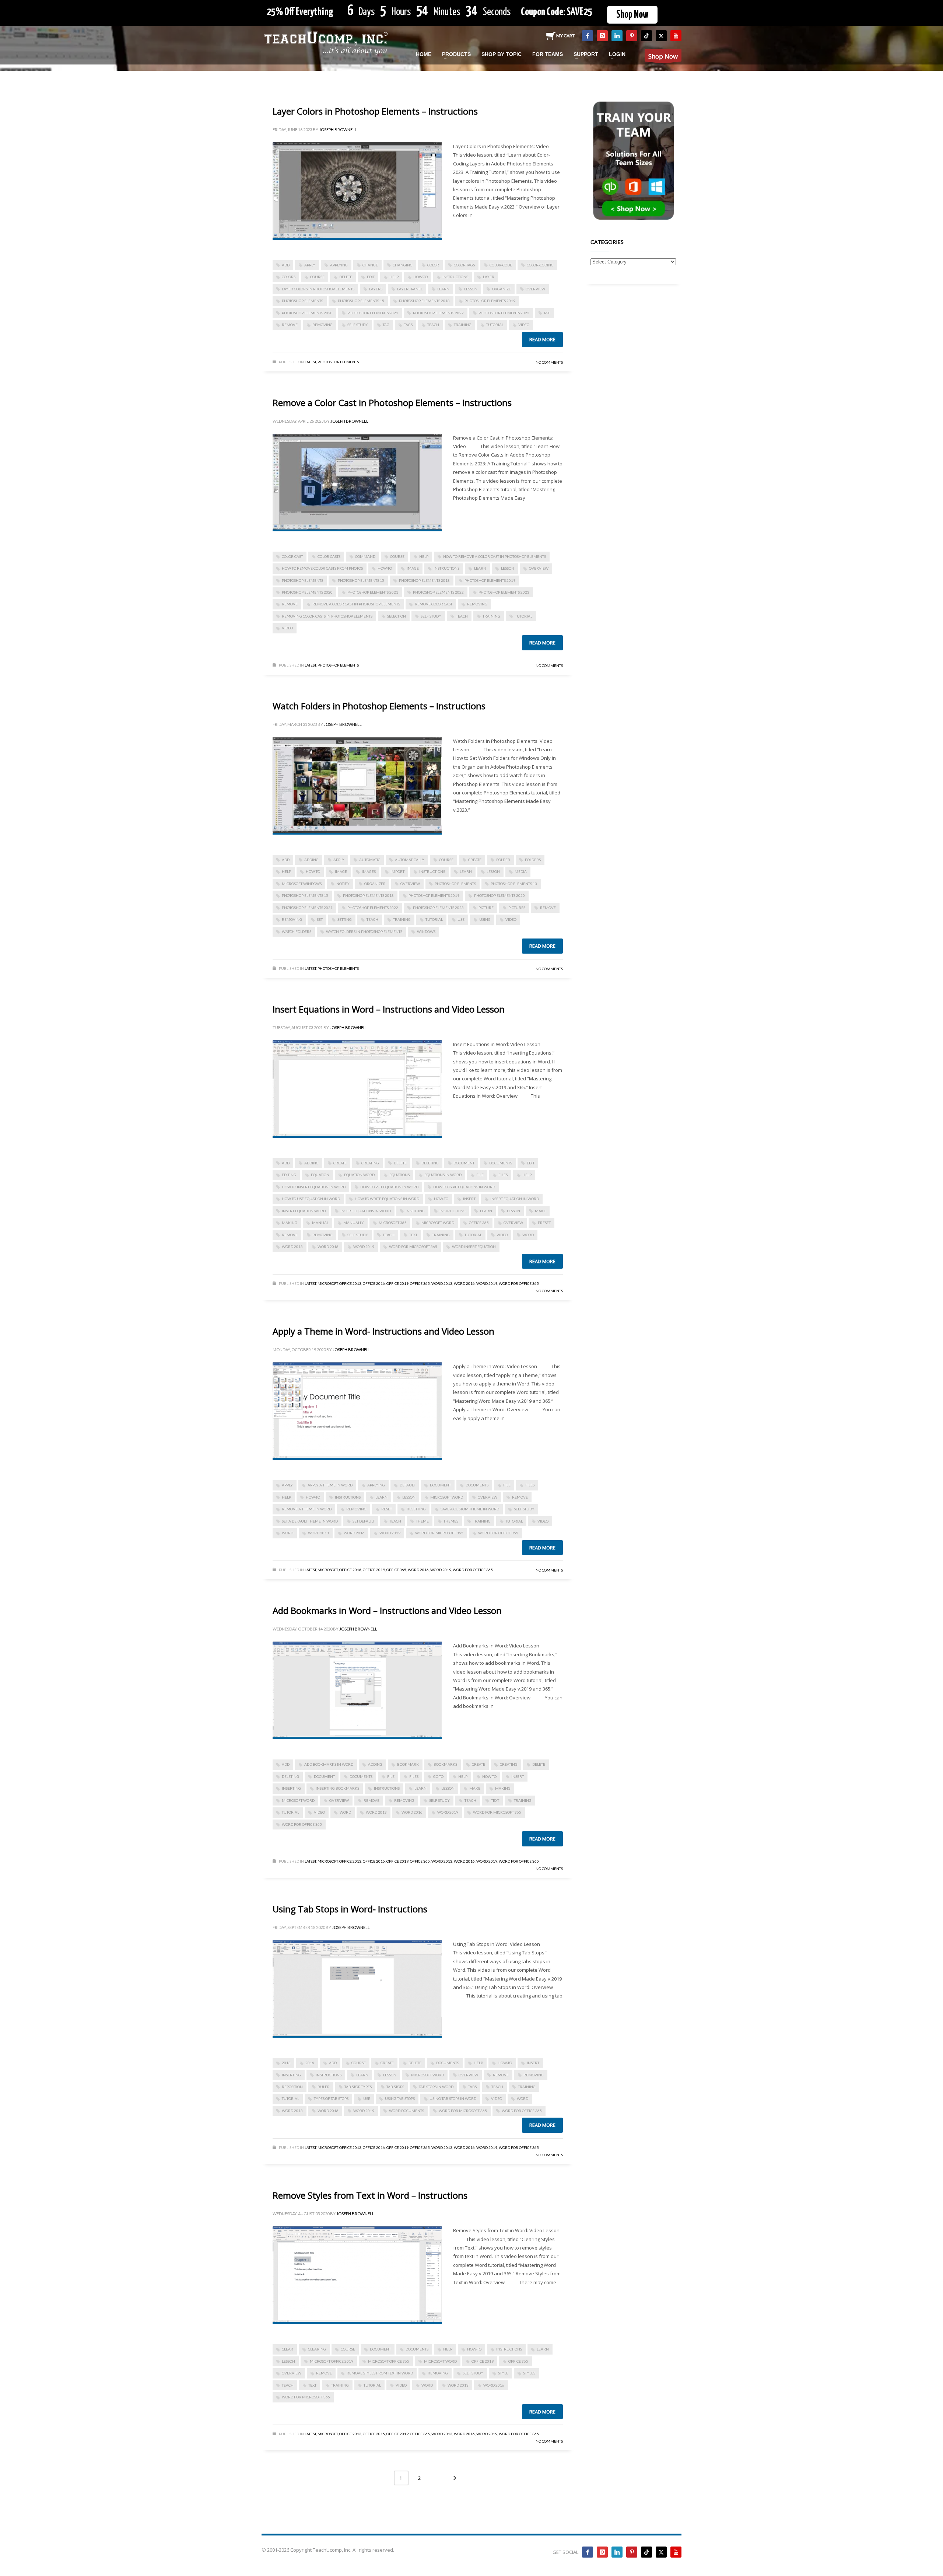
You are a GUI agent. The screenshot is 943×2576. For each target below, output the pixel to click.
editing (289, 1175)
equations (399, 1175)
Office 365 (420, 1283)
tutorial (495, 325)
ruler (324, 2087)
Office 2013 (350, 1283)
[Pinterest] (632, 36)
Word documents (406, 2111)
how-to (420, 277)
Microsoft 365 (393, 1223)
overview (535, 289)
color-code (501, 265)
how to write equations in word (387, 1199)
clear (288, 2349)
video (524, 325)
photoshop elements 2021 (373, 313)
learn (443, 289)
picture (486, 908)
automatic (370, 860)
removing (322, 325)
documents (501, 1163)
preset (544, 1223)
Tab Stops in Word (436, 2087)
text (413, 1235)
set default (364, 1521)
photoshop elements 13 (514, 884)
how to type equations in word (464, 1187)
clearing (317, 2349)
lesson (471, 289)
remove (290, 325)
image (413, 568)
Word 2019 (364, 1247)
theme (422, 1521)
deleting (430, 1163)
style (503, 2373)
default (407, 1485)
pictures (517, 908)
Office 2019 (397, 1283)
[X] (661, 36)
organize (502, 289)
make (540, 1211)
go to (438, 1776)
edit (371, 277)
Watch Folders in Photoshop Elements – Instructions (379, 706)
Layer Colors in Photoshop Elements (318, 289)
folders (533, 860)
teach (433, 325)
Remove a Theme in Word (307, 1509)
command (365, 556)
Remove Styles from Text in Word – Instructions (370, 2195)
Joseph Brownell (338, 130)
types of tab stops (331, 2098)
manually (354, 1223)
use (461, 919)
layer (489, 277)
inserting (415, 1211)
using (485, 919)
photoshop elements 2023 (504, 313)
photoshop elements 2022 (438, 313)
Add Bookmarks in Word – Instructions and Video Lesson (387, 1610)
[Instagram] (602, 36)
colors (289, 277)
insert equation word (304, 1211)
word (528, 1235)
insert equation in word (515, 1199)
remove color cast (434, 604)
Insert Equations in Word (366, 1211)
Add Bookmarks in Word (329, 1764)
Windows (426, 932)
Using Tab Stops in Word (453, 2098)
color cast (292, 556)
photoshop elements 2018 (424, 301)
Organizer (375, 884)
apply (310, 265)
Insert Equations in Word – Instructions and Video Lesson (389, 1009)
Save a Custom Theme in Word (470, 1509)
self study (358, 325)
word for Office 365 (498, 1533)
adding (311, 860)
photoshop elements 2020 (307, 313)
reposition (292, 2087)
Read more (542, 339)
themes (451, 1521)
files (503, 1175)
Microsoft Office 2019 (332, 2361)
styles (529, 2373)
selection (397, 616)
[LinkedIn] (617, 36)
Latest (310, 362)
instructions (455, 277)
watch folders (297, 932)
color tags (464, 265)
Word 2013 (292, 1247)
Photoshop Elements (338, 362)
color (433, 265)
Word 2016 (328, 1247)
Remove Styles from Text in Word (380, 2373)
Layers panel (410, 289)
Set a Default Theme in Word (310, 1521)
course (317, 277)
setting (345, 919)
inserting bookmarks (337, 1788)
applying (339, 265)
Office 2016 (374, 1283)
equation (320, 1175)
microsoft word (438, 1223)
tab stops (395, 2087)
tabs (472, 2087)
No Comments (549, 362)
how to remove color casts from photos (322, 568)
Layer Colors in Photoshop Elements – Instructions (375, 111)
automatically (410, 860)
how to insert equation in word (314, 1187)
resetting (416, 1509)
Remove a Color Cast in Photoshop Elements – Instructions (392, 403)
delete (346, 277)
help (394, 277)
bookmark (408, 1764)
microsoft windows (302, 884)
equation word (359, 1175)
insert (469, 1199)
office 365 (479, 1223)
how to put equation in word (389, 1187)
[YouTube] (676, 36)
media (521, 871)
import (397, 871)
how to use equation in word (311, 1199)
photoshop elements (302, 301)
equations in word (443, 1175)
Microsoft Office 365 (389, 2361)
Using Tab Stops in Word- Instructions (350, 1909)
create (475, 860)
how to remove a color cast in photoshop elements (495, 556)
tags (408, 325)
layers (376, 289)
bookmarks (445, 1764)
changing (403, 265)
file (480, 1175)
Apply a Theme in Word (330, 1485)
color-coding (540, 265)
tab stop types (358, 2087)
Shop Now (632, 15)
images (369, 871)
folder (503, 860)
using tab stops (400, 2098)
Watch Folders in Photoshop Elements (364, 932)
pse (547, 313)
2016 (310, 2063)
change (370, 265)
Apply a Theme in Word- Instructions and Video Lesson (383, 1331)
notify (343, 884)
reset (387, 1509)
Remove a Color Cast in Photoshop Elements (356, 604)
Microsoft (328, 1283)
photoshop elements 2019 (490, 301)
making (290, 1223)
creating (370, 1163)
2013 (286, 2063)
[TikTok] (646, 36)
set (320, 919)
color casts (329, 556)
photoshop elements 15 (361, 301)
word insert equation (474, 1247)
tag (386, 325)
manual (320, 1223)
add (286, 265)
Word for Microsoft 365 (413, 1247)
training (463, 325)
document (464, 1163)
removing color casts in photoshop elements (327, 616)
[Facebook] (588, 36)
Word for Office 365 (519, 1283)
